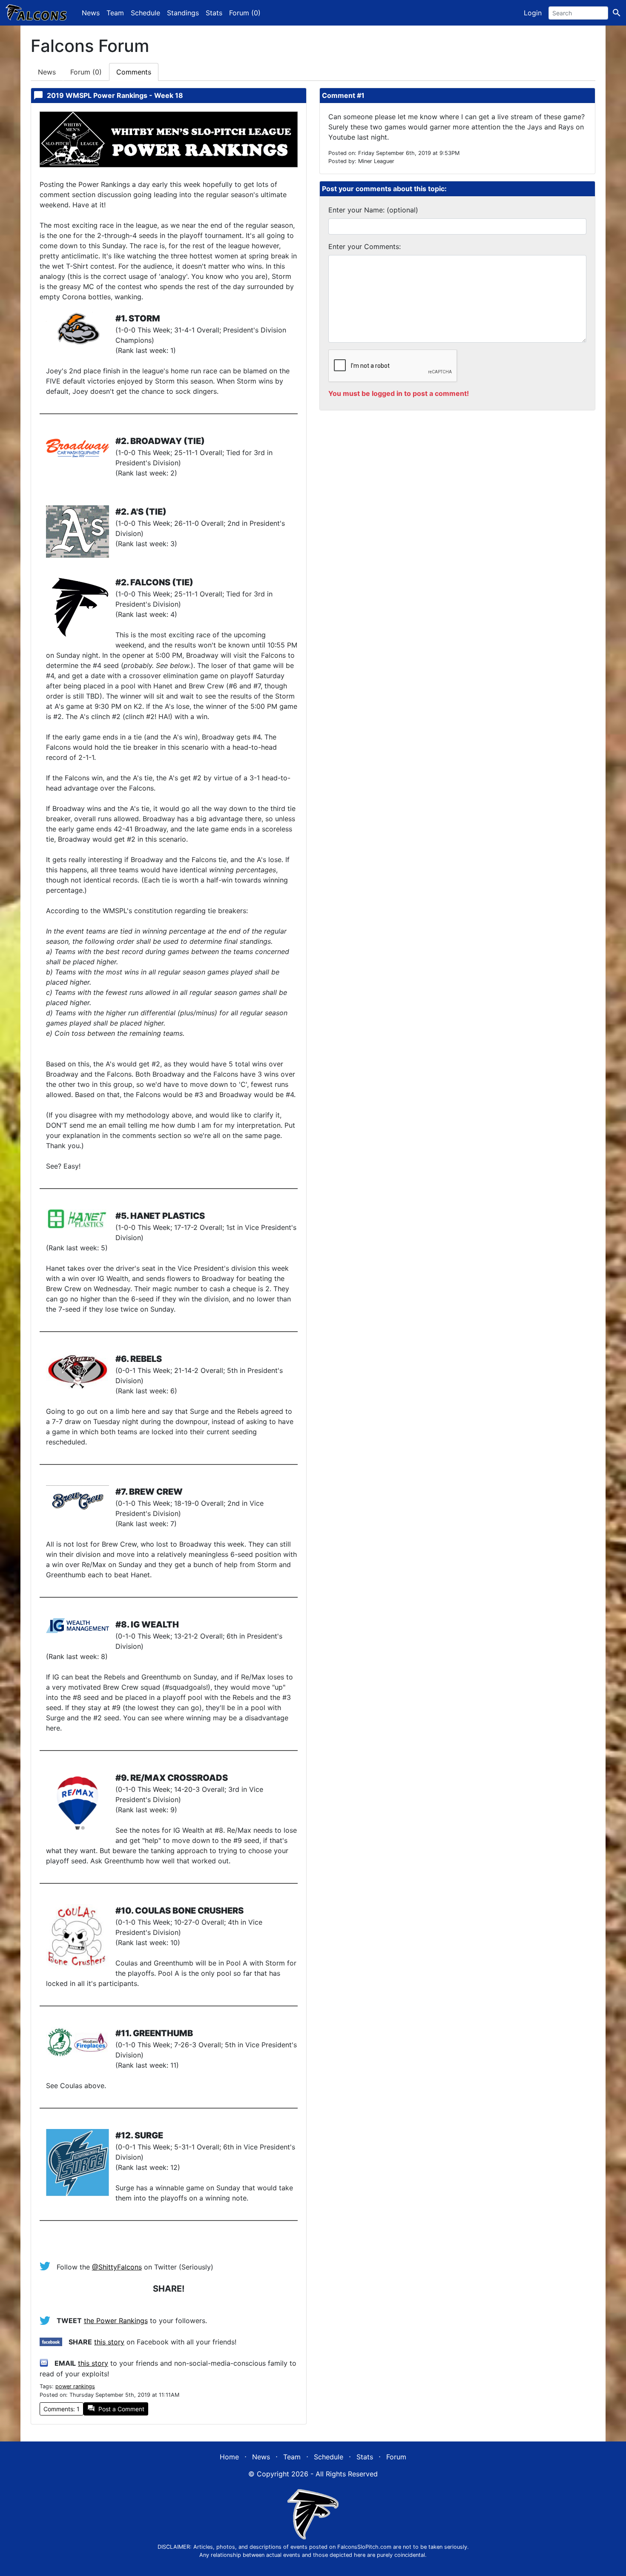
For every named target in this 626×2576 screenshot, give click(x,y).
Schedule (145, 13)
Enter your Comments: (365, 246)
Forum (86, 72)
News (91, 13)
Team (115, 13)
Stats (214, 13)
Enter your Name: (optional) (373, 210)
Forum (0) (245, 13)
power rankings (75, 2386)
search (617, 13)
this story (109, 2342)
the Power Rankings (116, 2321)
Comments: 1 (62, 2409)
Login (533, 13)
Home (229, 2457)
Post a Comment (116, 2408)
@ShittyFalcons (117, 2267)
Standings (183, 13)
